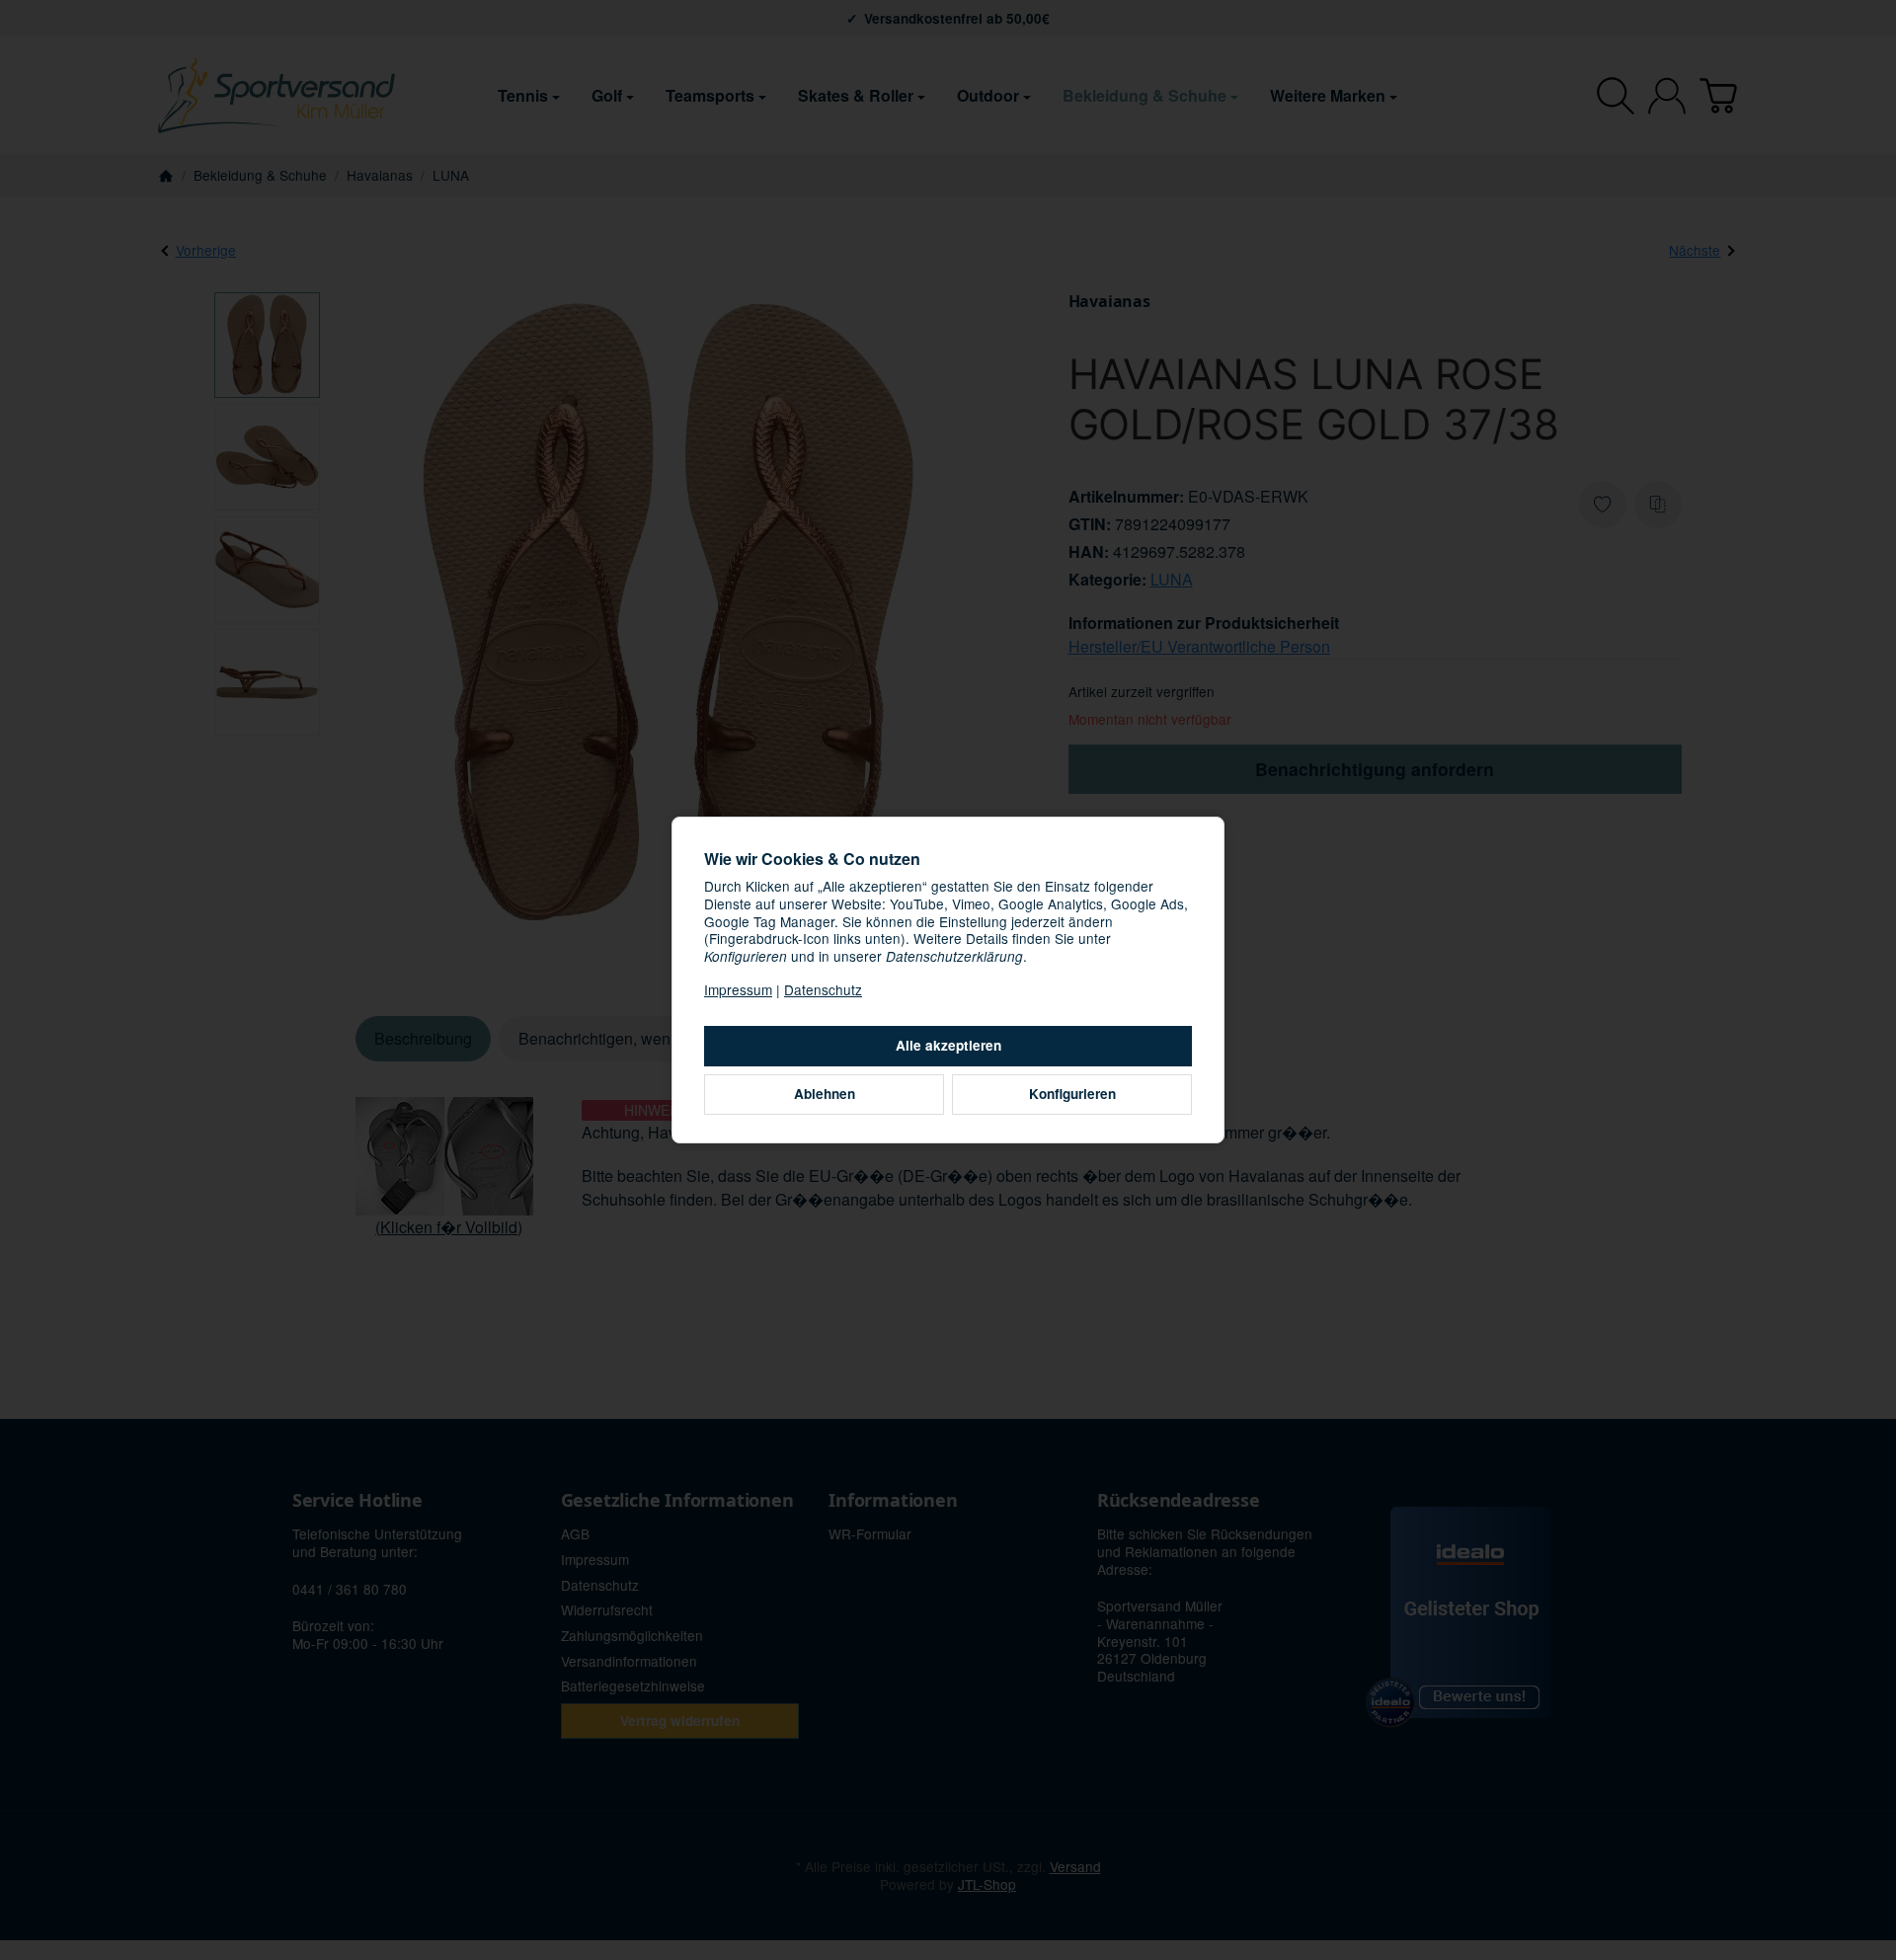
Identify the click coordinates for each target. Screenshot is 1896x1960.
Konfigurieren (1072, 1094)
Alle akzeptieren (948, 1045)
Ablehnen (825, 1094)
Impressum (738, 989)
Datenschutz (823, 989)
